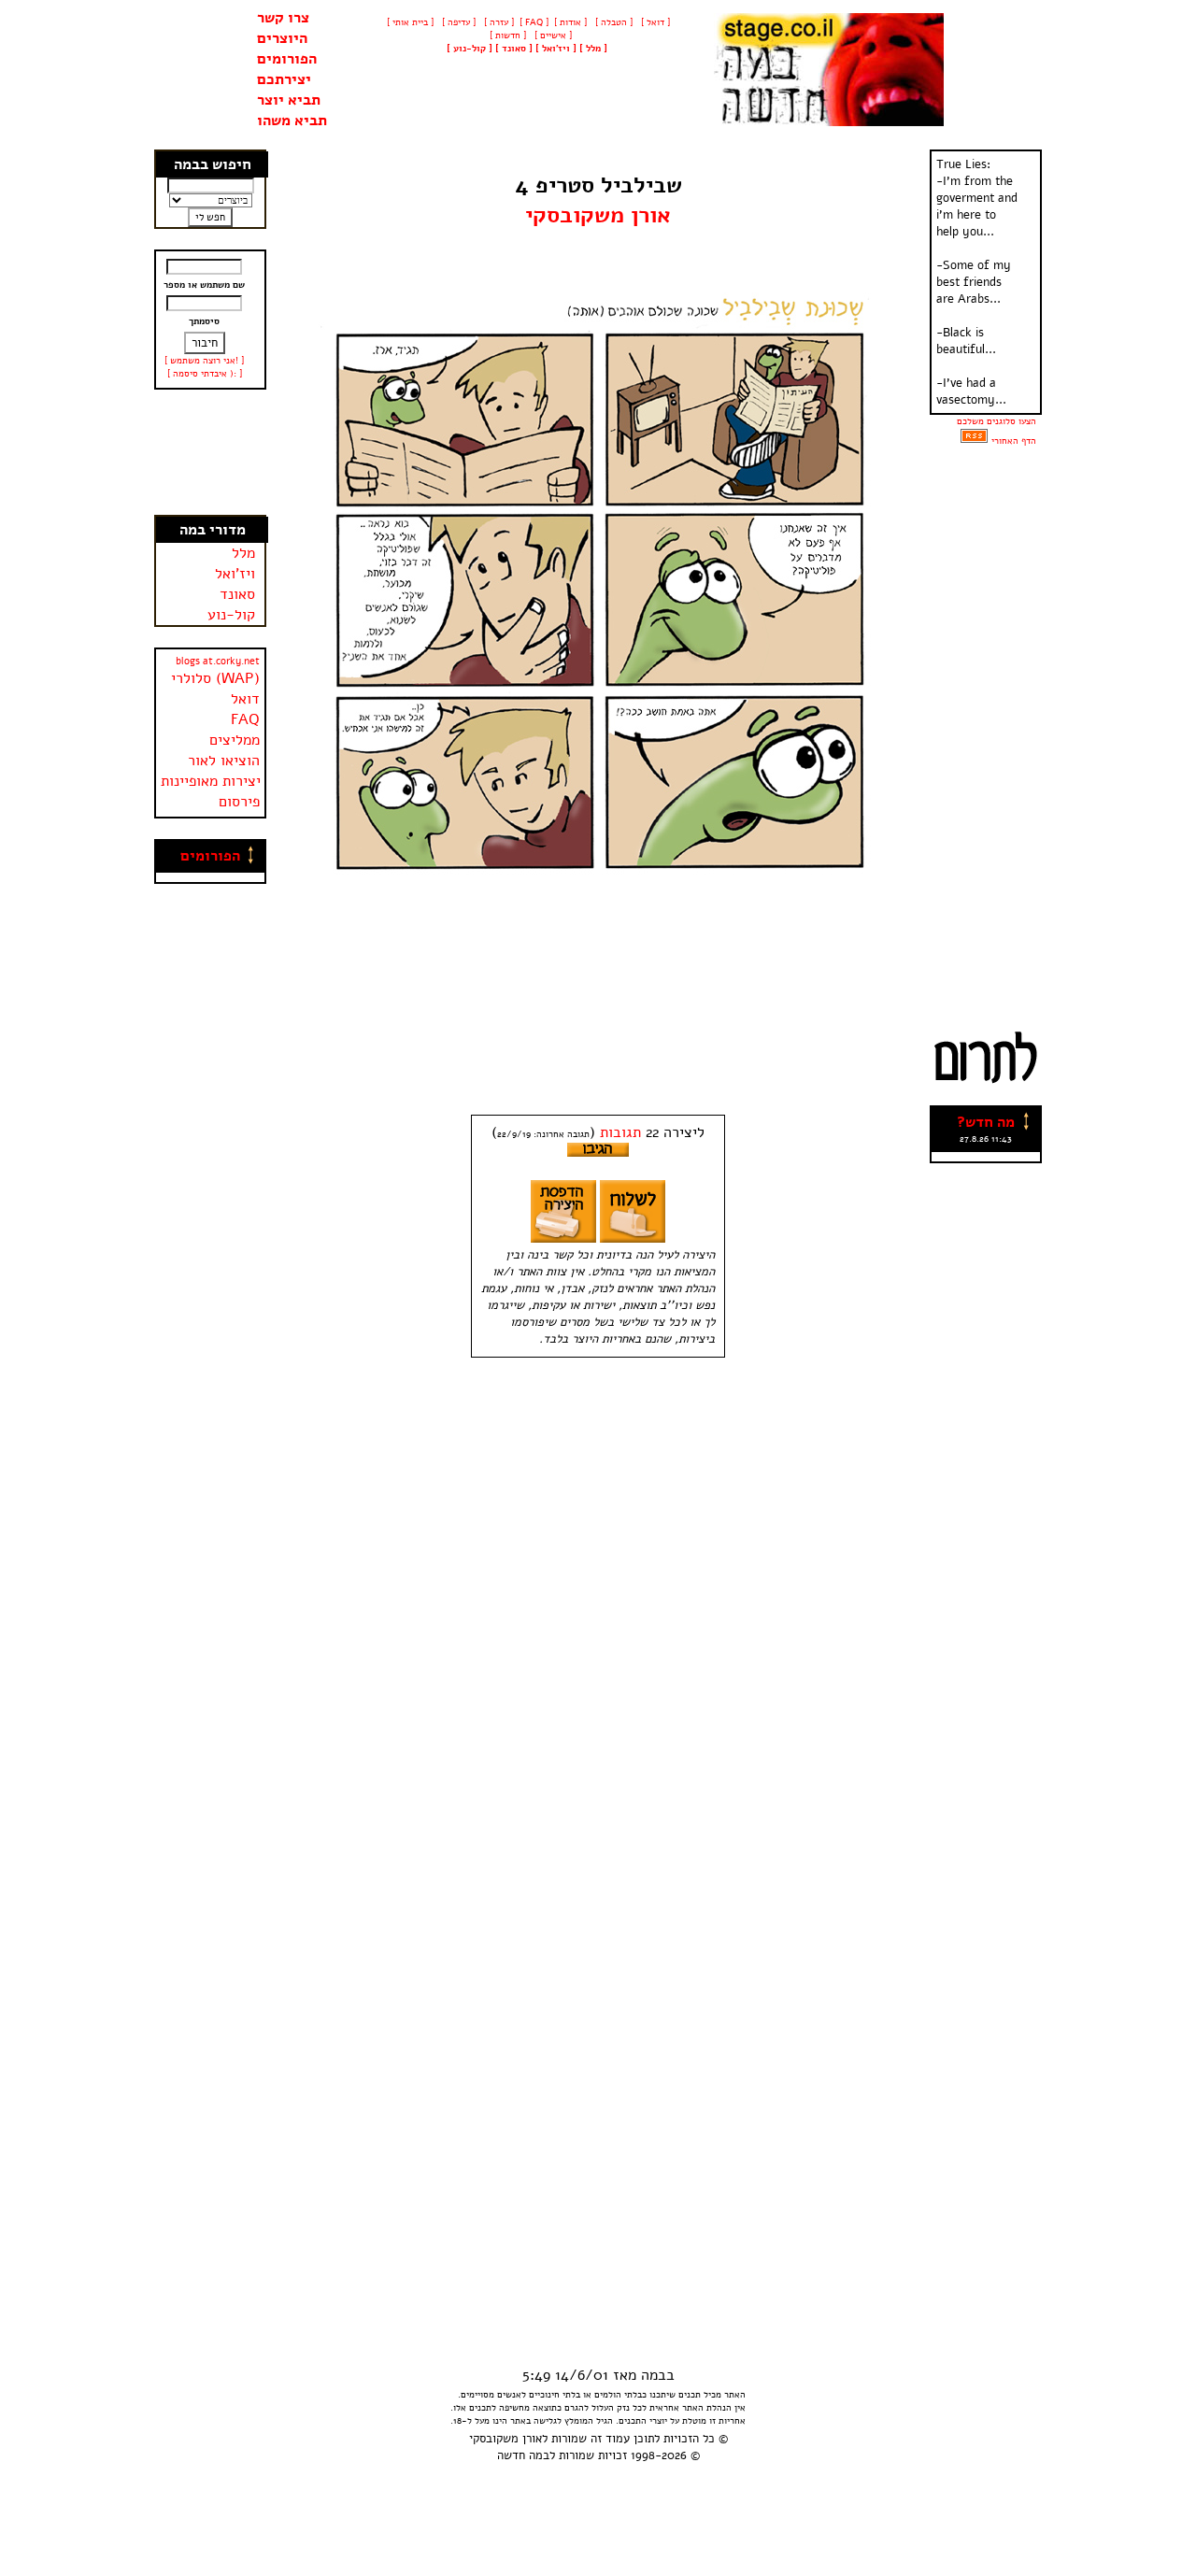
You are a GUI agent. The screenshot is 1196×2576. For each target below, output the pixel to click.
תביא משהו (292, 121)
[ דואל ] (654, 22)
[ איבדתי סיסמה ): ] (205, 374)
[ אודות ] (570, 22)
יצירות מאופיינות (211, 781)
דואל (245, 699)
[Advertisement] (211, 452)
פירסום (239, 802)
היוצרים (282, 38)
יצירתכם (284, 79)
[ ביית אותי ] (410, 22)
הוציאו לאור (224, 761)
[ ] (470, 49)
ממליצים (235, 740)
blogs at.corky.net (218, 661)
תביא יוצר (289, 100)
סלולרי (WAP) (215, 678)
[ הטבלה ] (612, 22)
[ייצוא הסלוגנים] (974, 441)
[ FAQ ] (534, 22)
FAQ (245, 719)
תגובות (620, 1132)
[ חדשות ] (506, 36)
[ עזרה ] (498, 22)
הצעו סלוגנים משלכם (997, 421)
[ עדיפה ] (457, 22)
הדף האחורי (1014, 441)
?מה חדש (986, 1122)
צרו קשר (283, 18)
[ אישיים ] (552, 36)
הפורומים (287, 59)
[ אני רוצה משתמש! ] (204, 361)
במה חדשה (523, 2455)
